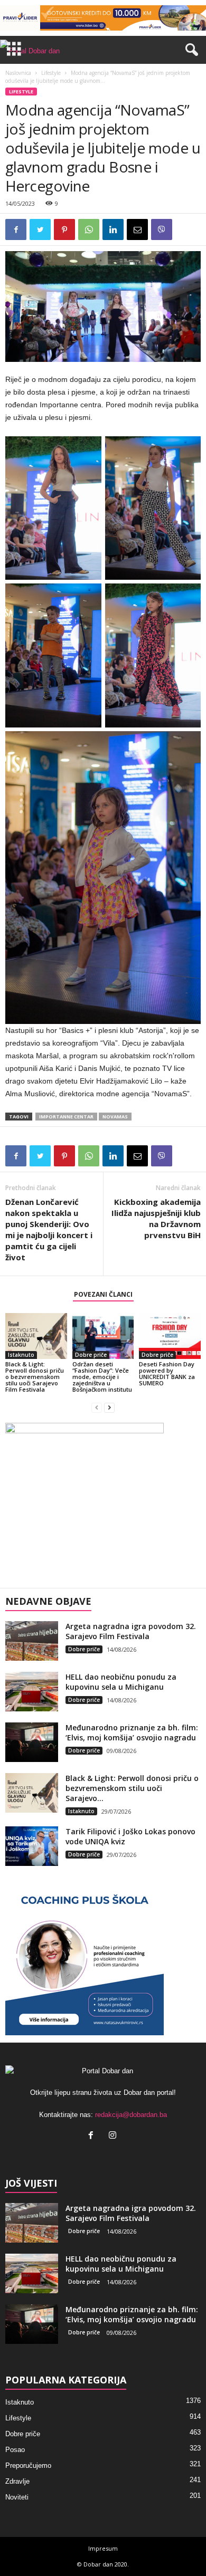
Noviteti (17, 2497)
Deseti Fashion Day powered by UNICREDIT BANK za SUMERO (167, 1373)
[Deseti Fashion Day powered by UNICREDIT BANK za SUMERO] (170, 1336)
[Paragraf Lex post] (103, 1502)
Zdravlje (17, 2481)
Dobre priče (91, 1355)
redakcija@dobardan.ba (131, 2115)
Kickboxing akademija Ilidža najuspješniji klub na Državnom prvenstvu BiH (156, 1218)
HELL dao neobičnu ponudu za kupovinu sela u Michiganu (121, 1682)
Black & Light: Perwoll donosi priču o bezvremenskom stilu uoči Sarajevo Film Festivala (35, 1377)
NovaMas (115, 1117)
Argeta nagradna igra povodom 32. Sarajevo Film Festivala (131, 1631)
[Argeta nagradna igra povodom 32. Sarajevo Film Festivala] (32, 1641)
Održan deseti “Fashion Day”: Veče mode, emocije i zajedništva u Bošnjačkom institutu (102, 1377)
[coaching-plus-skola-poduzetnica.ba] (103, 1956)
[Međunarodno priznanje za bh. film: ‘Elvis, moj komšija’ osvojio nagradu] (32, 1742)
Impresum (103, 2548)
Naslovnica (18, 73)
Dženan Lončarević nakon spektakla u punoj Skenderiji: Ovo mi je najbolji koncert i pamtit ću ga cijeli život (49, 1229)
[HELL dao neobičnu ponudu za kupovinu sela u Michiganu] (32, 1692)
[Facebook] (93, 2136)
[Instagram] (114, 2136)
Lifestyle (51, 73)
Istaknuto (21, 1355)
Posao (15, 2450)
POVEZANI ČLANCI (103, 1294)
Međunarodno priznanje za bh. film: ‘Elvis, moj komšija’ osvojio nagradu (132, 1732)
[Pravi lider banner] (103, 18)
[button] (190, 50)
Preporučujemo (28, 2465)
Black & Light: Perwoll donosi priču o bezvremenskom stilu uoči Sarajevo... (132, 1788)
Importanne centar (66, 1117)
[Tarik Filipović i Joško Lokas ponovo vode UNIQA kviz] (32, 1846)
